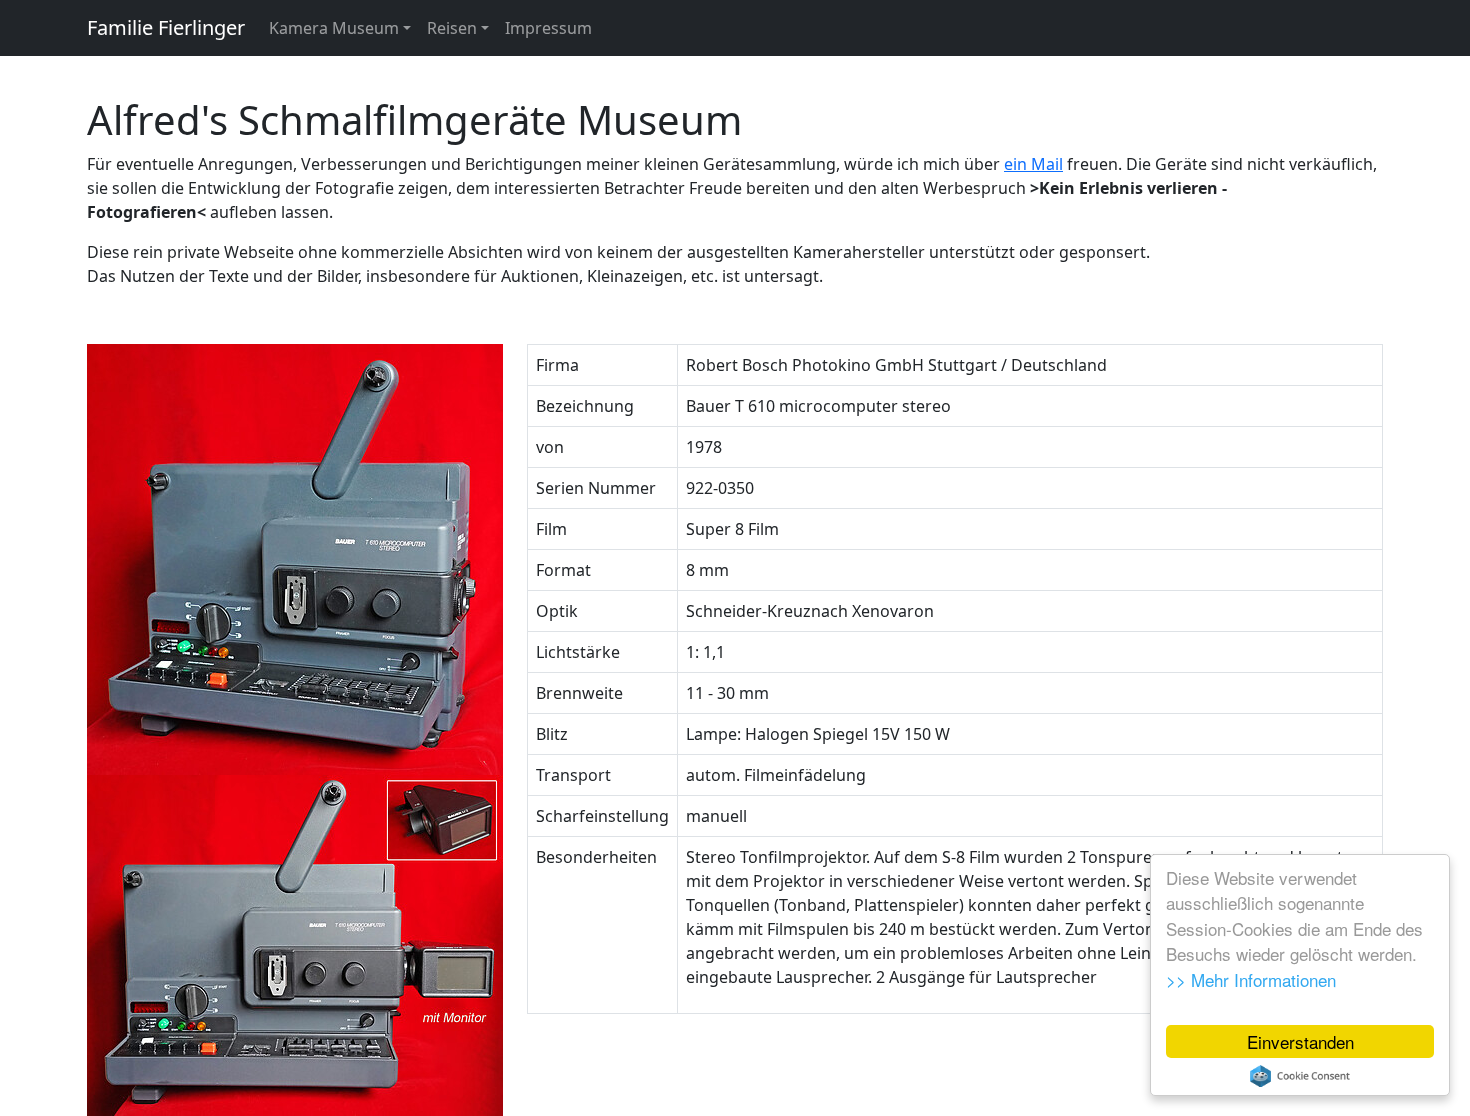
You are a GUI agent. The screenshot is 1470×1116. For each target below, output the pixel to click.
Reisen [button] (452, 28)
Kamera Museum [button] (334, 28)
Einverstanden (1300, 1041)
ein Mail (1033, 164)
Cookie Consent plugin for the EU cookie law (1300, 1076)
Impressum (548, 28)
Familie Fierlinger (166, 27)
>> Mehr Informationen (1251, 979)
